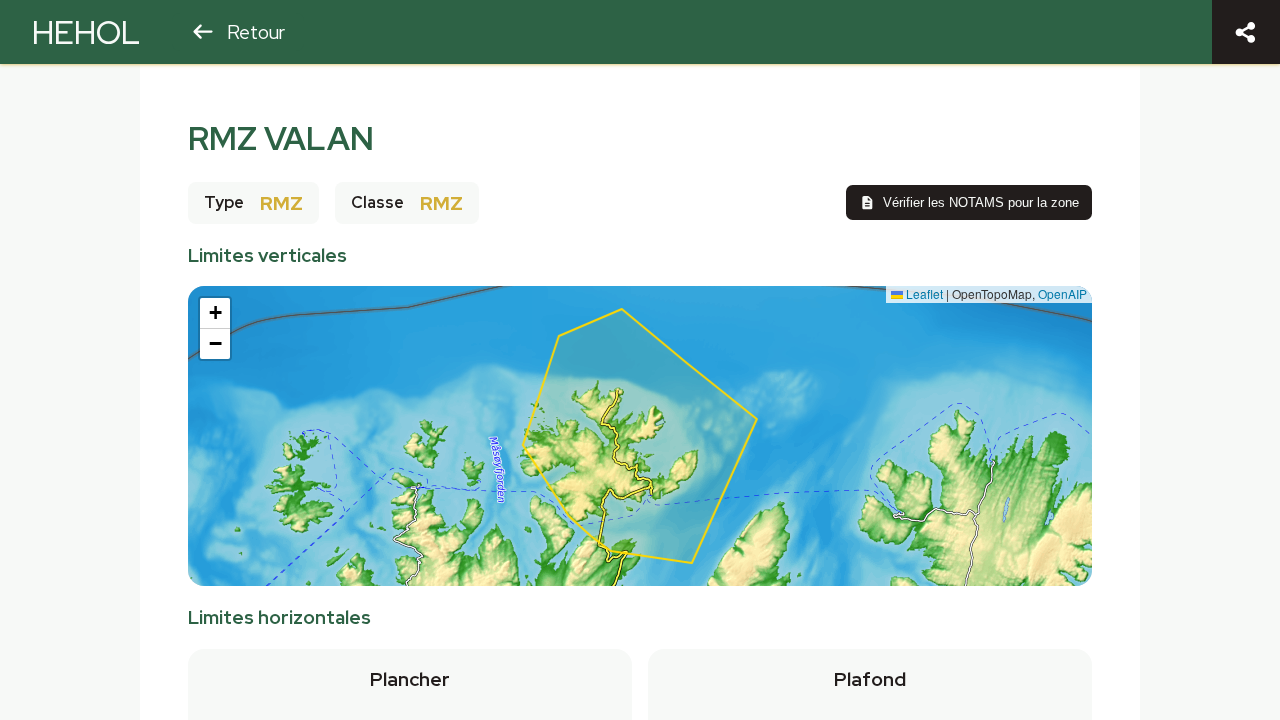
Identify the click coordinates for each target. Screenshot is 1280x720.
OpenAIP (1062, 293)
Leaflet (923, 293)
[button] (215, 313)
